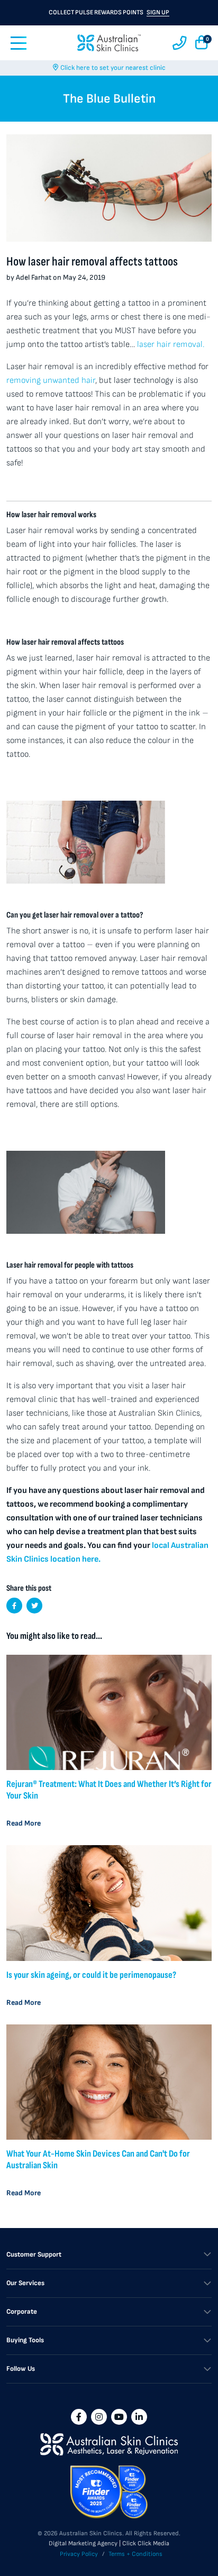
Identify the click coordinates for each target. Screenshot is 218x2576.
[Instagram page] (99, 2417)
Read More (24, 1823)
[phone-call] (180, 43)
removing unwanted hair (51, 381)
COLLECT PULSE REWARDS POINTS (109, 12)
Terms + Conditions (135, 2554)
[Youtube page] (119, 2417)
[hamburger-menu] (19, 43)
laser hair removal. (171, 345)
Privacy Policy (79, 2554)
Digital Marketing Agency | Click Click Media (109, 2543)
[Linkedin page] (139, 2417)
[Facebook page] (79, 2417)
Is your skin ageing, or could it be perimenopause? (91, 1975)
